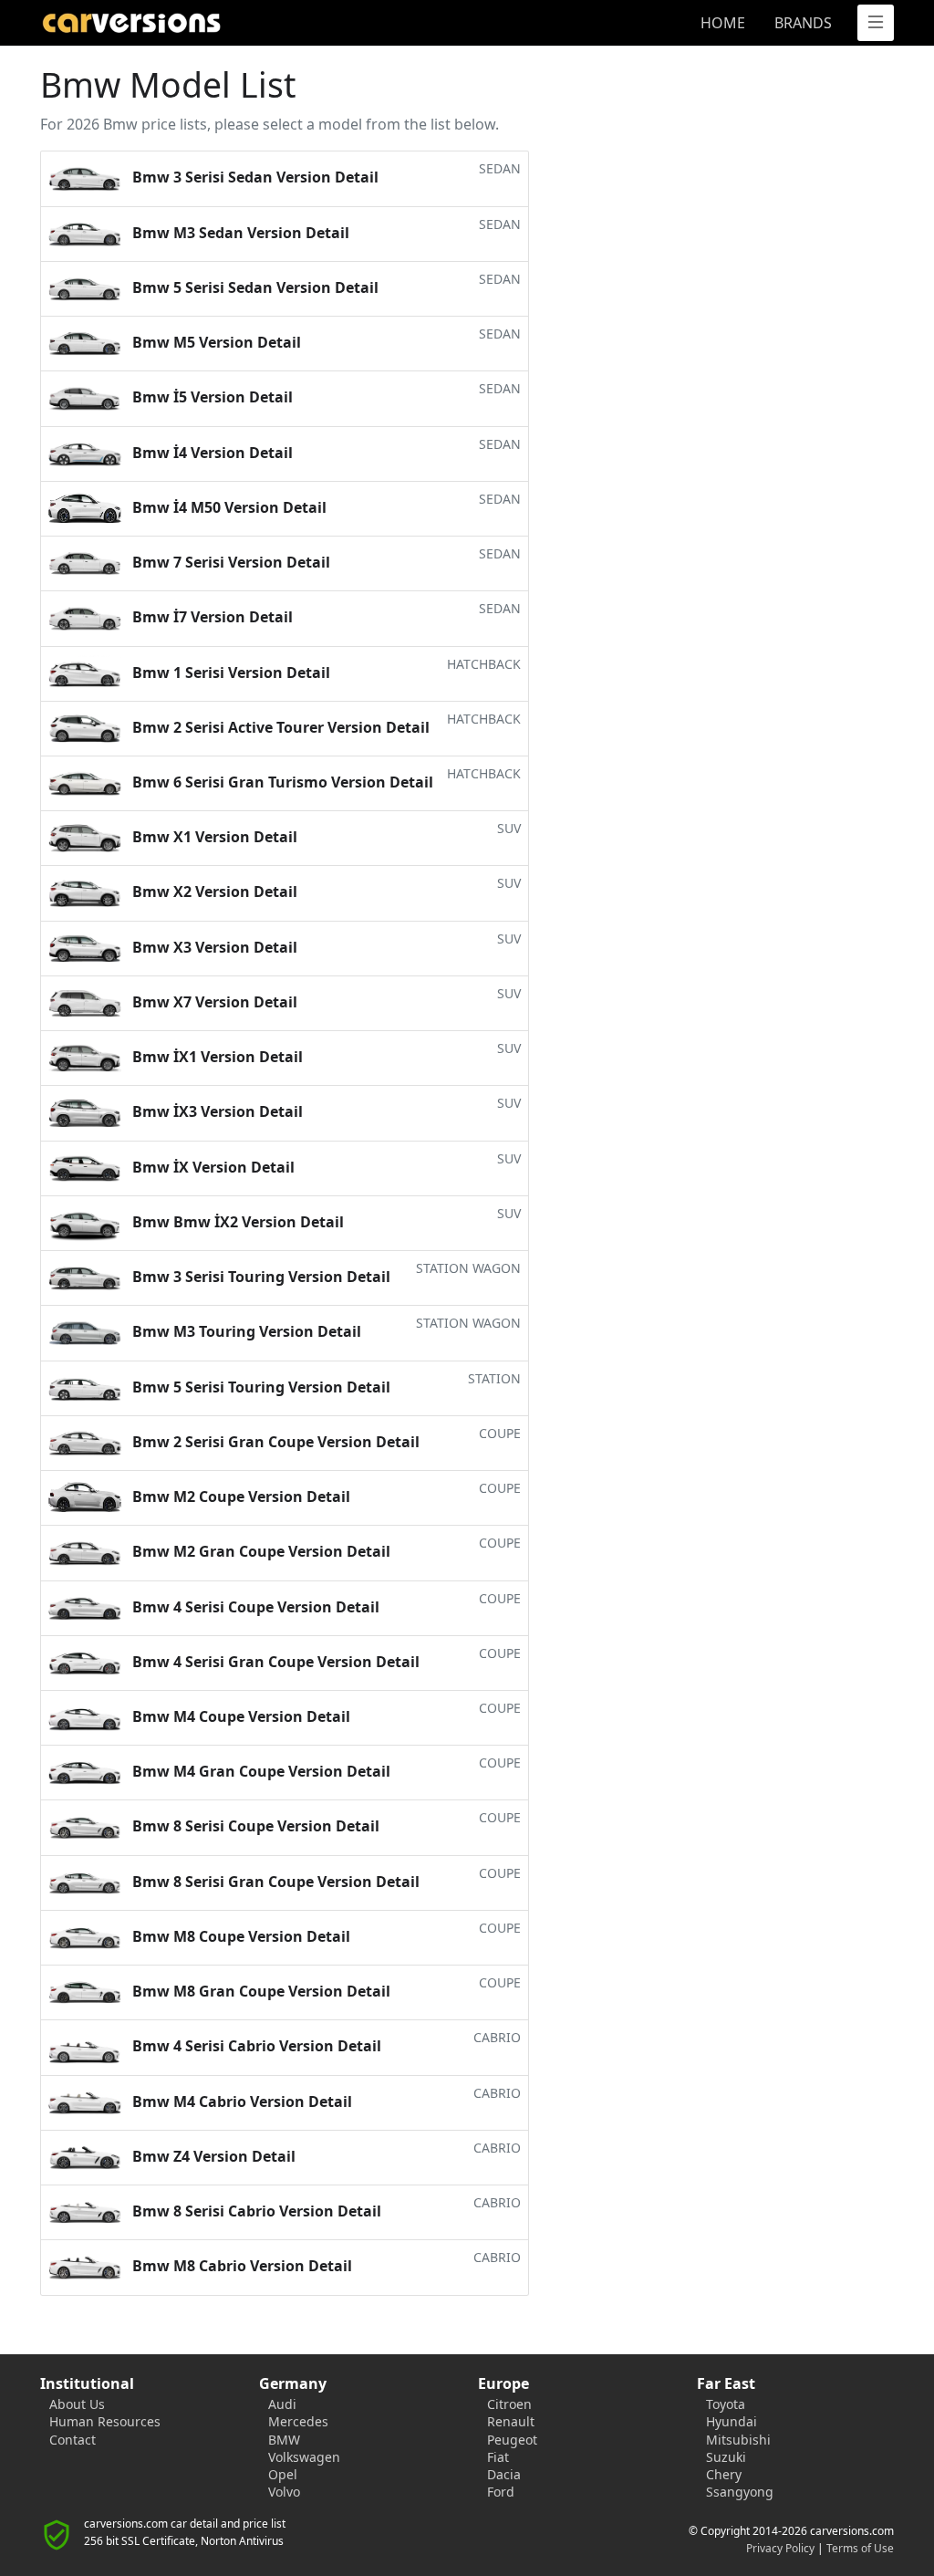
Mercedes (298, 2421)
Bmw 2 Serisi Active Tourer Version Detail (325, 724)
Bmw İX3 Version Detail (325, 1108)
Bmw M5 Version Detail (325, 339)
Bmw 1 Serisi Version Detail (325, 669)
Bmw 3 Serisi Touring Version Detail (325, 1273)
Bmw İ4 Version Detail (325, 449)
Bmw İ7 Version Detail (325, 613)
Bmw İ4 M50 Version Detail (325, 504)
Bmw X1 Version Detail (325, 833)
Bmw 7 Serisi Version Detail (325, 558)
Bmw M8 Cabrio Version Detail (325, 2262)
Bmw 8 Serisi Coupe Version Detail (325, 1822)
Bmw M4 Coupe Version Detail (325, 1713)
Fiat (498, 2457)
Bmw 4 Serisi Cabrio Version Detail (325, 2042)
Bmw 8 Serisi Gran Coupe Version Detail (325, 1878)
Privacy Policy (780, 2548)
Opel (283, 2474)
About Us (77, 2404)
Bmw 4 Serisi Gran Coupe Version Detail (325, 1658)
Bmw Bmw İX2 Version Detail (325, 1218)
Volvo (284, 2492)
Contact (73, 2440)
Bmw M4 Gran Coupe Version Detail (325, 1768)
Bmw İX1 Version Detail (325, 1053)
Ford (501, 2492)
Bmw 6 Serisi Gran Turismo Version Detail (325, 778)
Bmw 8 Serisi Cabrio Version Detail (325, 2207)
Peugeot (512, 2440)
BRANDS (803, 23)
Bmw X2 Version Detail (325, 888)
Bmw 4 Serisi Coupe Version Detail (325, 1603)
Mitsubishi (738, 2440)
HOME (723, 23)
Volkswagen (304, 2457)
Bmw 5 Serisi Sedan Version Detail (325, 284)
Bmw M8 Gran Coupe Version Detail (325, 1987)
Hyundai (732, 2421)
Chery (724, 2474)
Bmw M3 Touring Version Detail (325, 1328)
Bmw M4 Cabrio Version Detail (325, 2098)
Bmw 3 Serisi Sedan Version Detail (325, 173)
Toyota (726, 2404)
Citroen (509, 2404)
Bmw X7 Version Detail (325, 998)
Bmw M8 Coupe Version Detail (325, 1933)
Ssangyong (740, 2492)
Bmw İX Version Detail (325, 1163)
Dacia (504, 2474)
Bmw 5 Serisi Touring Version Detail (325, 1383)
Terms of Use (860, 2548)
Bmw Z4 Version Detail (325, 2153)
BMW (284, 2440)
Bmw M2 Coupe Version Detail (325, 1493)
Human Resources (105, 2421)
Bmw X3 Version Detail (325, 944)
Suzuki (726, 2457)
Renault (511, 2421)
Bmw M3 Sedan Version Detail (325, 229)
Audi (282, 2404)
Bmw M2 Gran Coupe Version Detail (325, 1548)
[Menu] (876, 23)
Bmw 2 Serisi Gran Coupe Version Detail (325, 1438)
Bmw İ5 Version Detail (325, 393)
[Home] (248, 23)
